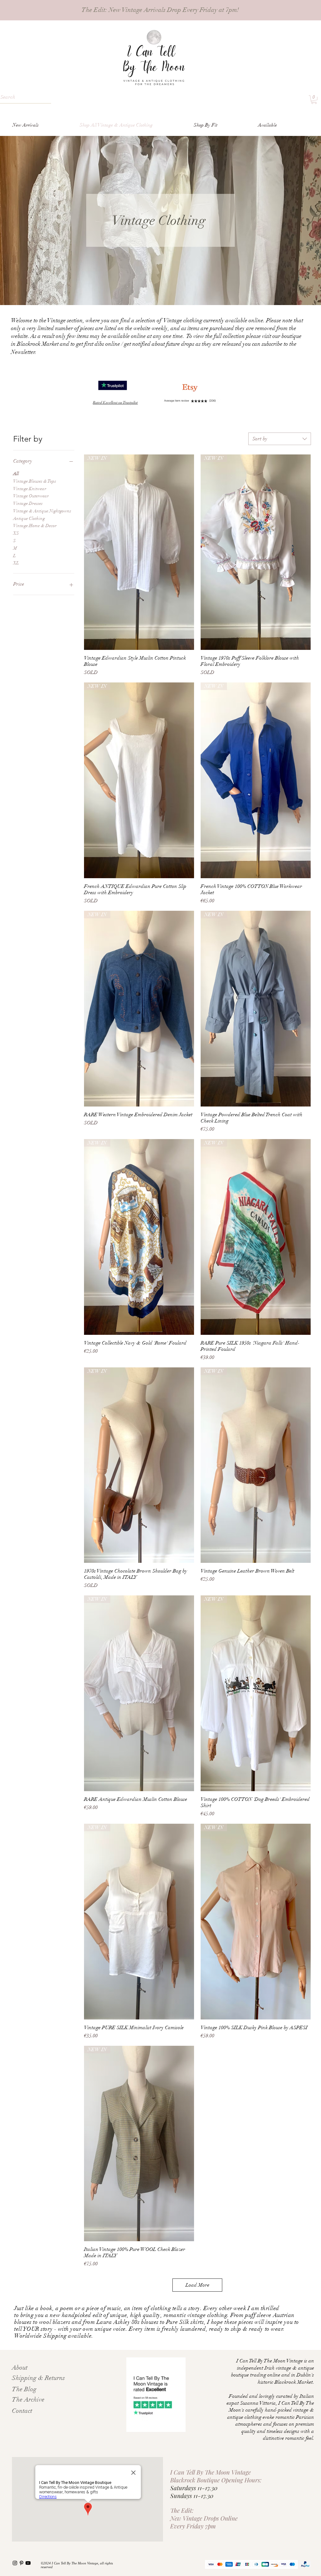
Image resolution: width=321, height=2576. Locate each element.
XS (16, 533)
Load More (197, 2285)
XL (16, 563)
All (16, 474)
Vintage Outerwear (31, 496)
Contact (22, 2411)
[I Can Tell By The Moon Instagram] (15, 2563)
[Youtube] (28, 2563)
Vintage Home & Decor (35, 526)
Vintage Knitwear (30, 489)
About (20, 2368)
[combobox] (280, 439)
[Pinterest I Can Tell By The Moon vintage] (21, 2563)
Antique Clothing (29, 518)
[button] (314, 100)
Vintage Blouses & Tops (35, 481)
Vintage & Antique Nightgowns (42, 511)
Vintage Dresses (28, 503)
